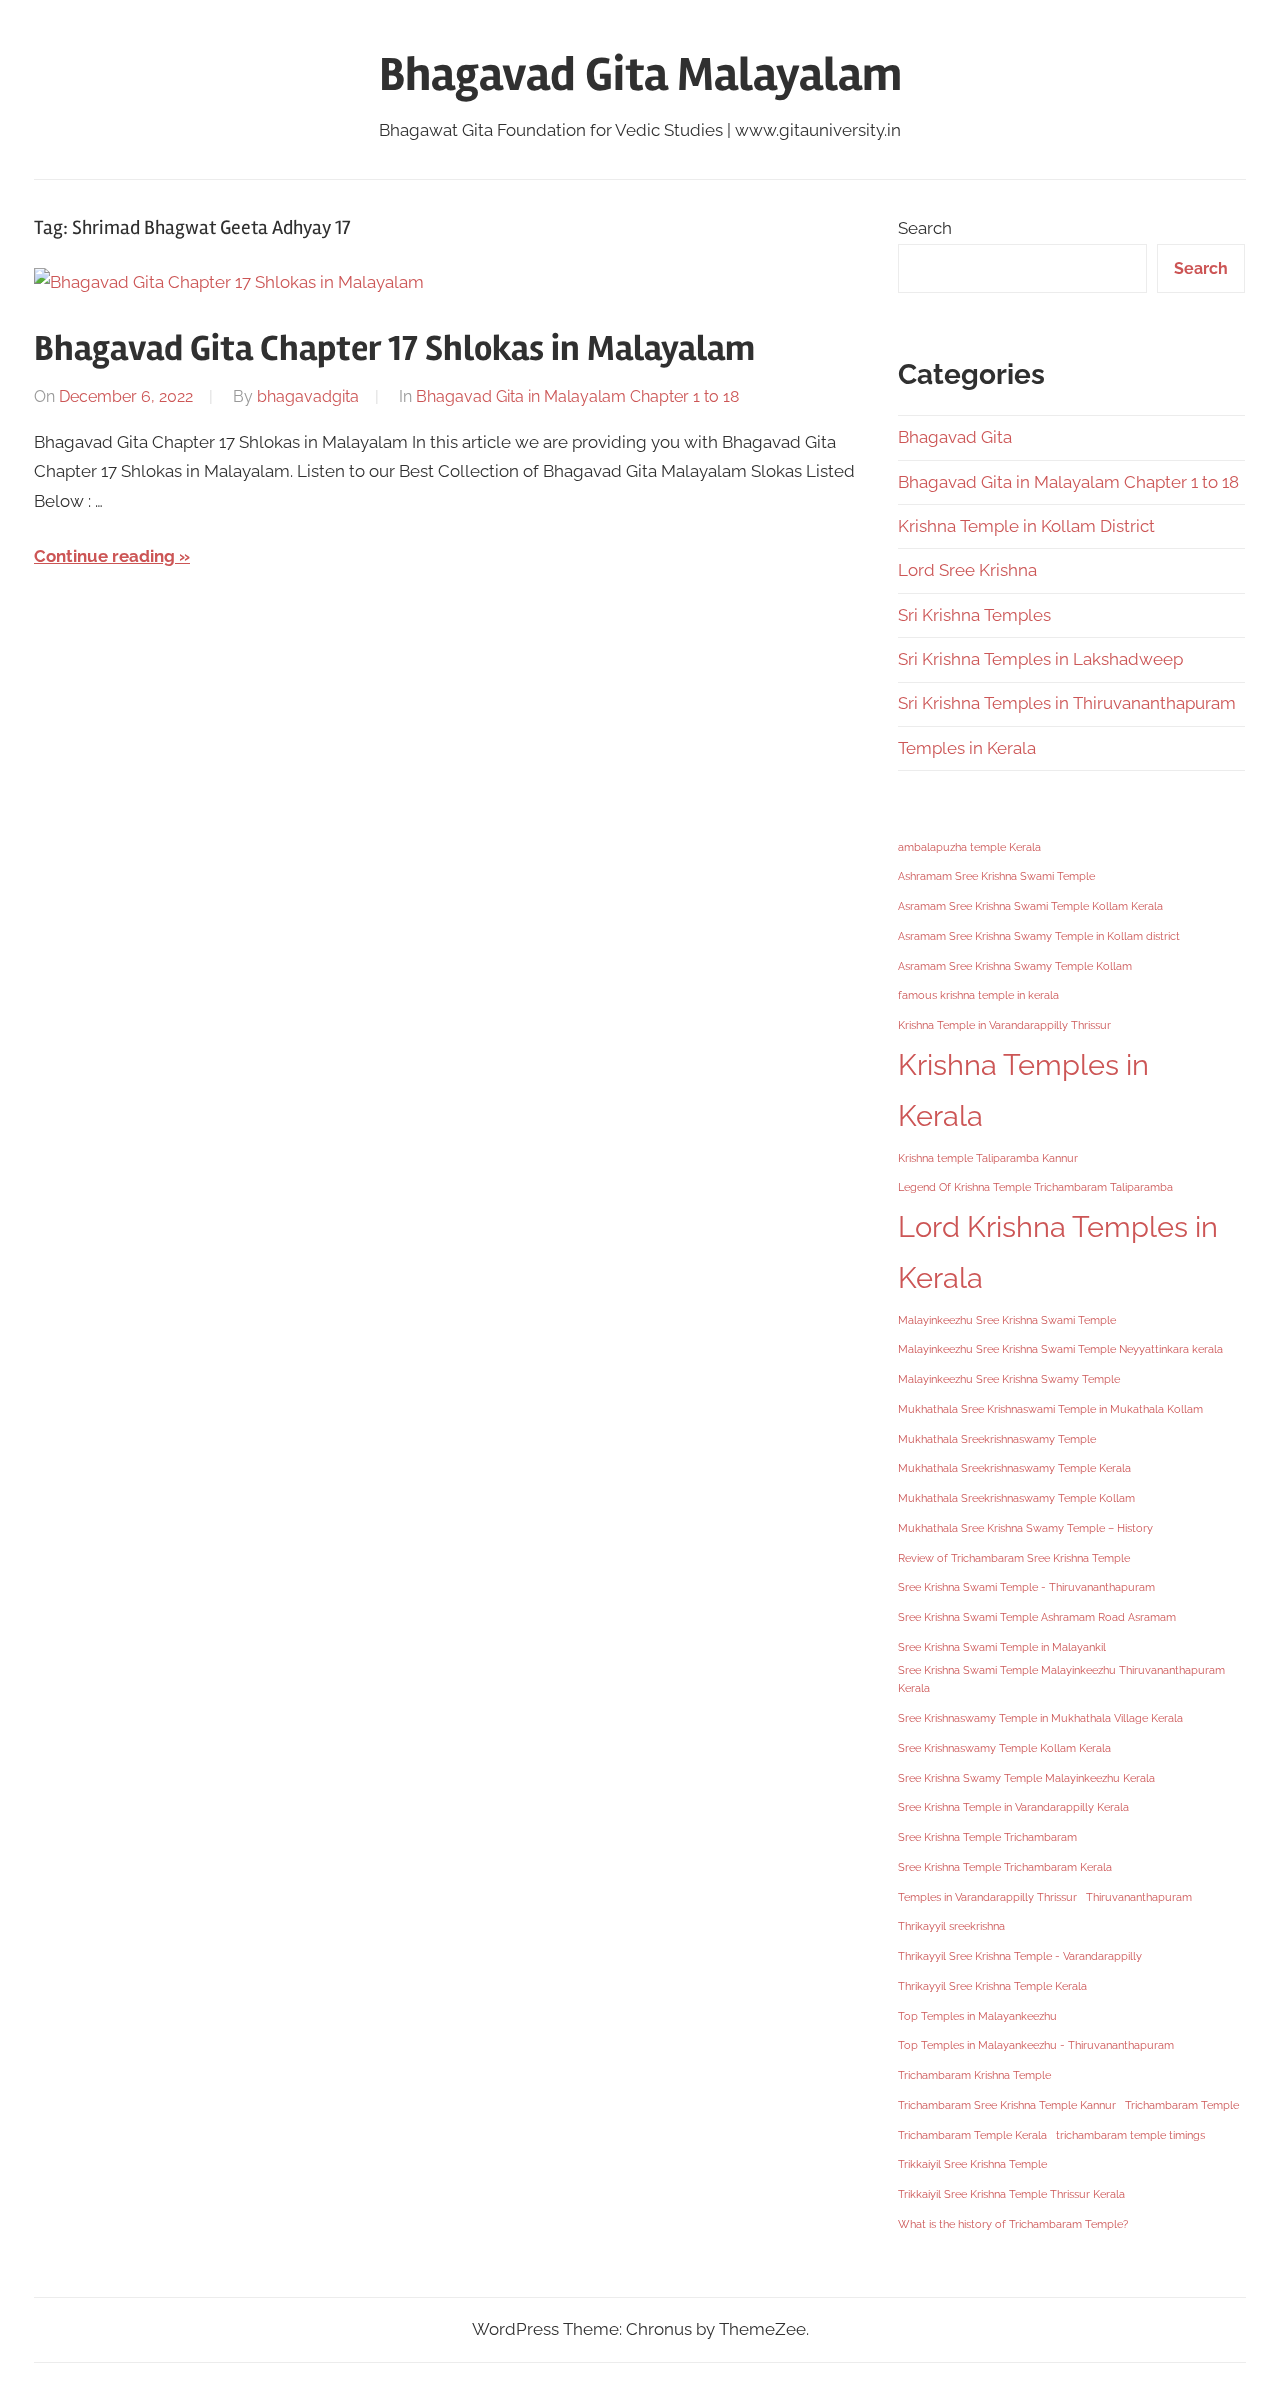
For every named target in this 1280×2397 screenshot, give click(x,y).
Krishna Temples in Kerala (1023, 1090)
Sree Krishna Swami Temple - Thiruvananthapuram (1026, 1587)
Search (925, 228)
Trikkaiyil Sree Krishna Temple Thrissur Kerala (1011, 2194)
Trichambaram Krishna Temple (974, 2075)
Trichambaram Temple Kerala (972, 2135)
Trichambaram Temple (1182, 2105)
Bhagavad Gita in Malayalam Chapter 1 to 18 (577, 396)
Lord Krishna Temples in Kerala (1058, 1252)
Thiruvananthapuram (1139, 1897)
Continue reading (104, 556)
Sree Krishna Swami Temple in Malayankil (1002, 1647)
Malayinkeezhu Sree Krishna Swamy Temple (1009, 1379)
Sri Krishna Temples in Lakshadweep (1040, 659)
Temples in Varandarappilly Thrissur (987, 1897)
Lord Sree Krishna (967, 570)
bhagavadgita (308, 396)
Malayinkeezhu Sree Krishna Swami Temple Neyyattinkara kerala (1060, 1349)
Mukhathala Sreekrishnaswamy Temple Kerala (1014, 1468)
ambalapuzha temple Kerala (969, 847)
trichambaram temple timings (1130, 2135)
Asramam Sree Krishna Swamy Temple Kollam (1015, 966)
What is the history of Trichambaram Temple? (1013, 2224)
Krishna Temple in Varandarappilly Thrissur (1004, 1025)
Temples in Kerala (967, 748)
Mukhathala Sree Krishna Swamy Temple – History (1025, 1528)
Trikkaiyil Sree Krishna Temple (972, 2164)
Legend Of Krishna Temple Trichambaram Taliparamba (1035, 1187)
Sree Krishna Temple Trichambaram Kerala (1005, 1867)
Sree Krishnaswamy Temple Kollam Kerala (1004, 1748)
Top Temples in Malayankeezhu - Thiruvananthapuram (1036, 2045)
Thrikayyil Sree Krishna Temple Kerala (992, 1986)
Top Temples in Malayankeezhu (977, 2016)
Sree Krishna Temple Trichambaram (987, 1837)
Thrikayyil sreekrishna (951, 1926)
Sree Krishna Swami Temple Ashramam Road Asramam (1037, 1617)
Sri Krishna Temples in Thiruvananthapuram (1067, 703)
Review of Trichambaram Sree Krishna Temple (1014, 1558)
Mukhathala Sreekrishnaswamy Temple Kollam (1016, 1498)
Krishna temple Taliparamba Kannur (988, 1158)
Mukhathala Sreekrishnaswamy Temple (997, 1439)
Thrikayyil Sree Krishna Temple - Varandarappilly (1020, 1956)
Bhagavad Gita (955, 437)
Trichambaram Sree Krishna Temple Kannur (1007, 2105)
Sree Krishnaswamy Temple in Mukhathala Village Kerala (1040, 1718)
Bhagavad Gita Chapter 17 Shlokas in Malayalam (394, 349)
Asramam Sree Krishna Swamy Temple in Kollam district (1039, 936)
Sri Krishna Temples (974, 615)
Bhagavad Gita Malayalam (640, 74)
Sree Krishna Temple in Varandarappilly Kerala (1013, 1807)
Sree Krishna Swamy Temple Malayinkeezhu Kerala (1026, 1778)
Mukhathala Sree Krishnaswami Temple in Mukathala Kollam (1050, 1409)
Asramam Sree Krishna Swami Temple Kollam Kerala (1030, 906)
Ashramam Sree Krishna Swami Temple (996, 876)
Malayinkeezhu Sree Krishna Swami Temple (1007, 1320)
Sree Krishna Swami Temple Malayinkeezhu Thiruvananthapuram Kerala (1061, 1679)
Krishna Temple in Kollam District (1026, 526)
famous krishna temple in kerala (978, 995)
